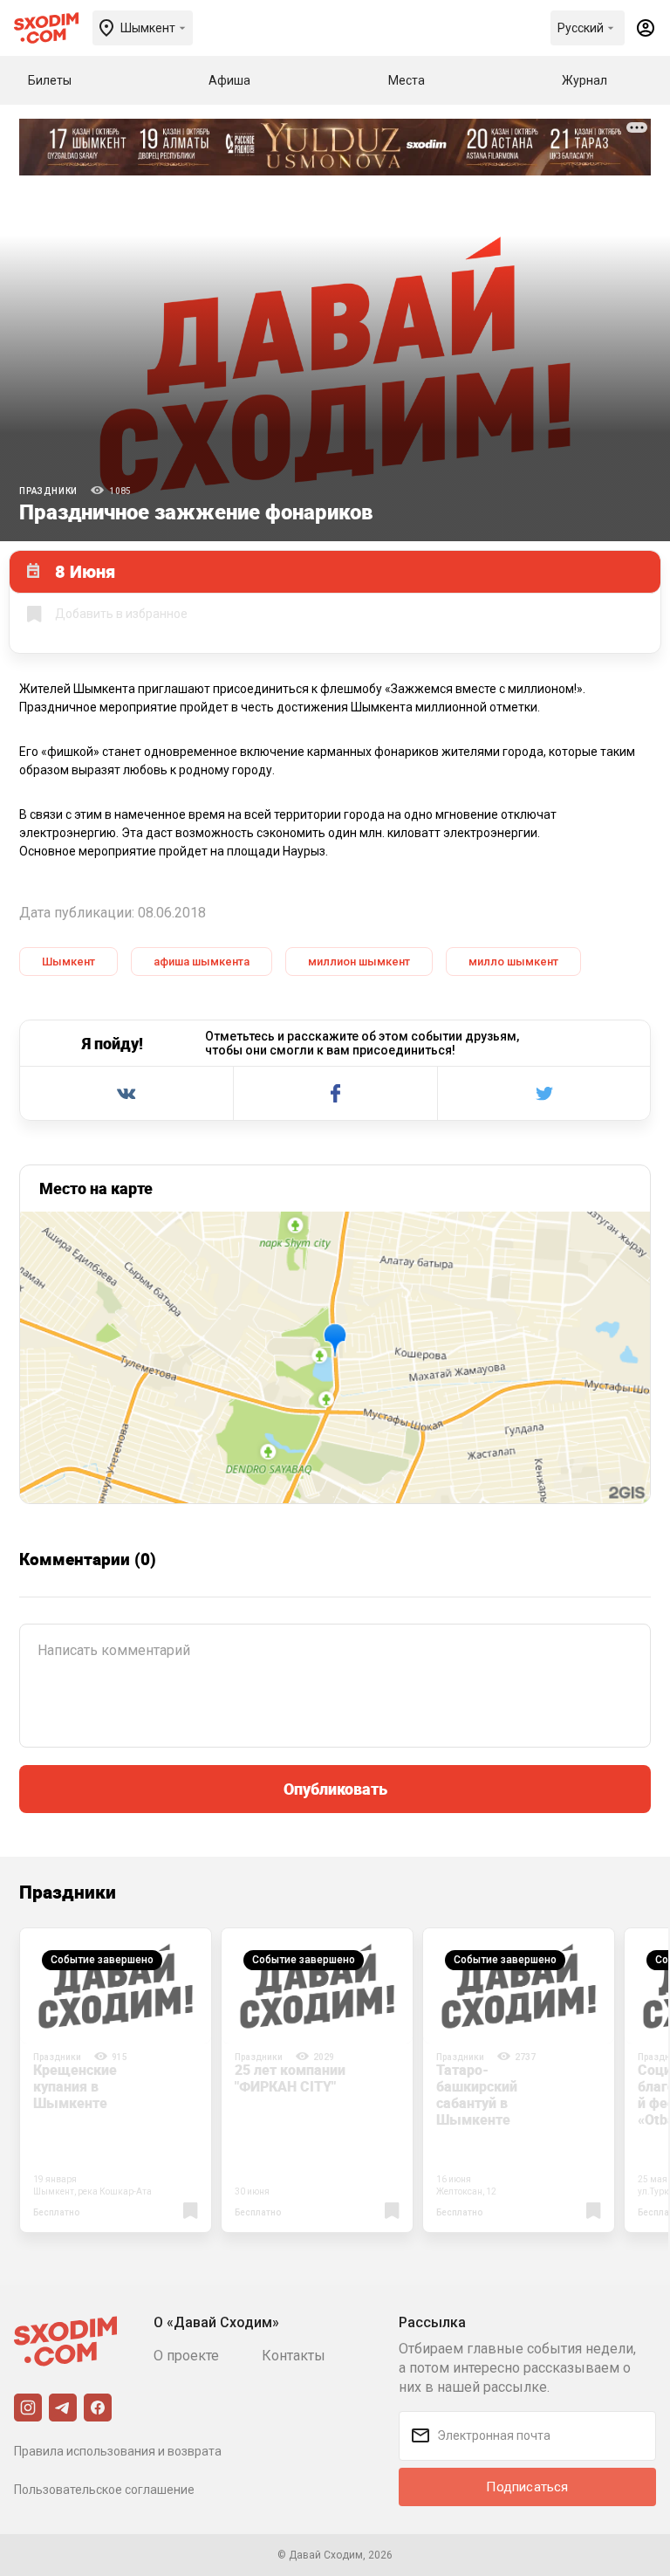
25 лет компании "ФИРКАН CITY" (290, 2078)
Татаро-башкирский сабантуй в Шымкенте (477, 2095)
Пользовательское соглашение (104, 2490)
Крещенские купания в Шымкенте (75, 2086)
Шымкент (68, 962)
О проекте (186, 2356)
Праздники (48, 491)
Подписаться (527, 2487)
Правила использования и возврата (118, 2451)
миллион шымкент (359, 962)
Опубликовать (335, 1789)
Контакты (294, 2356)
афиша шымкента (202, 962)
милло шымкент (513, 962)
